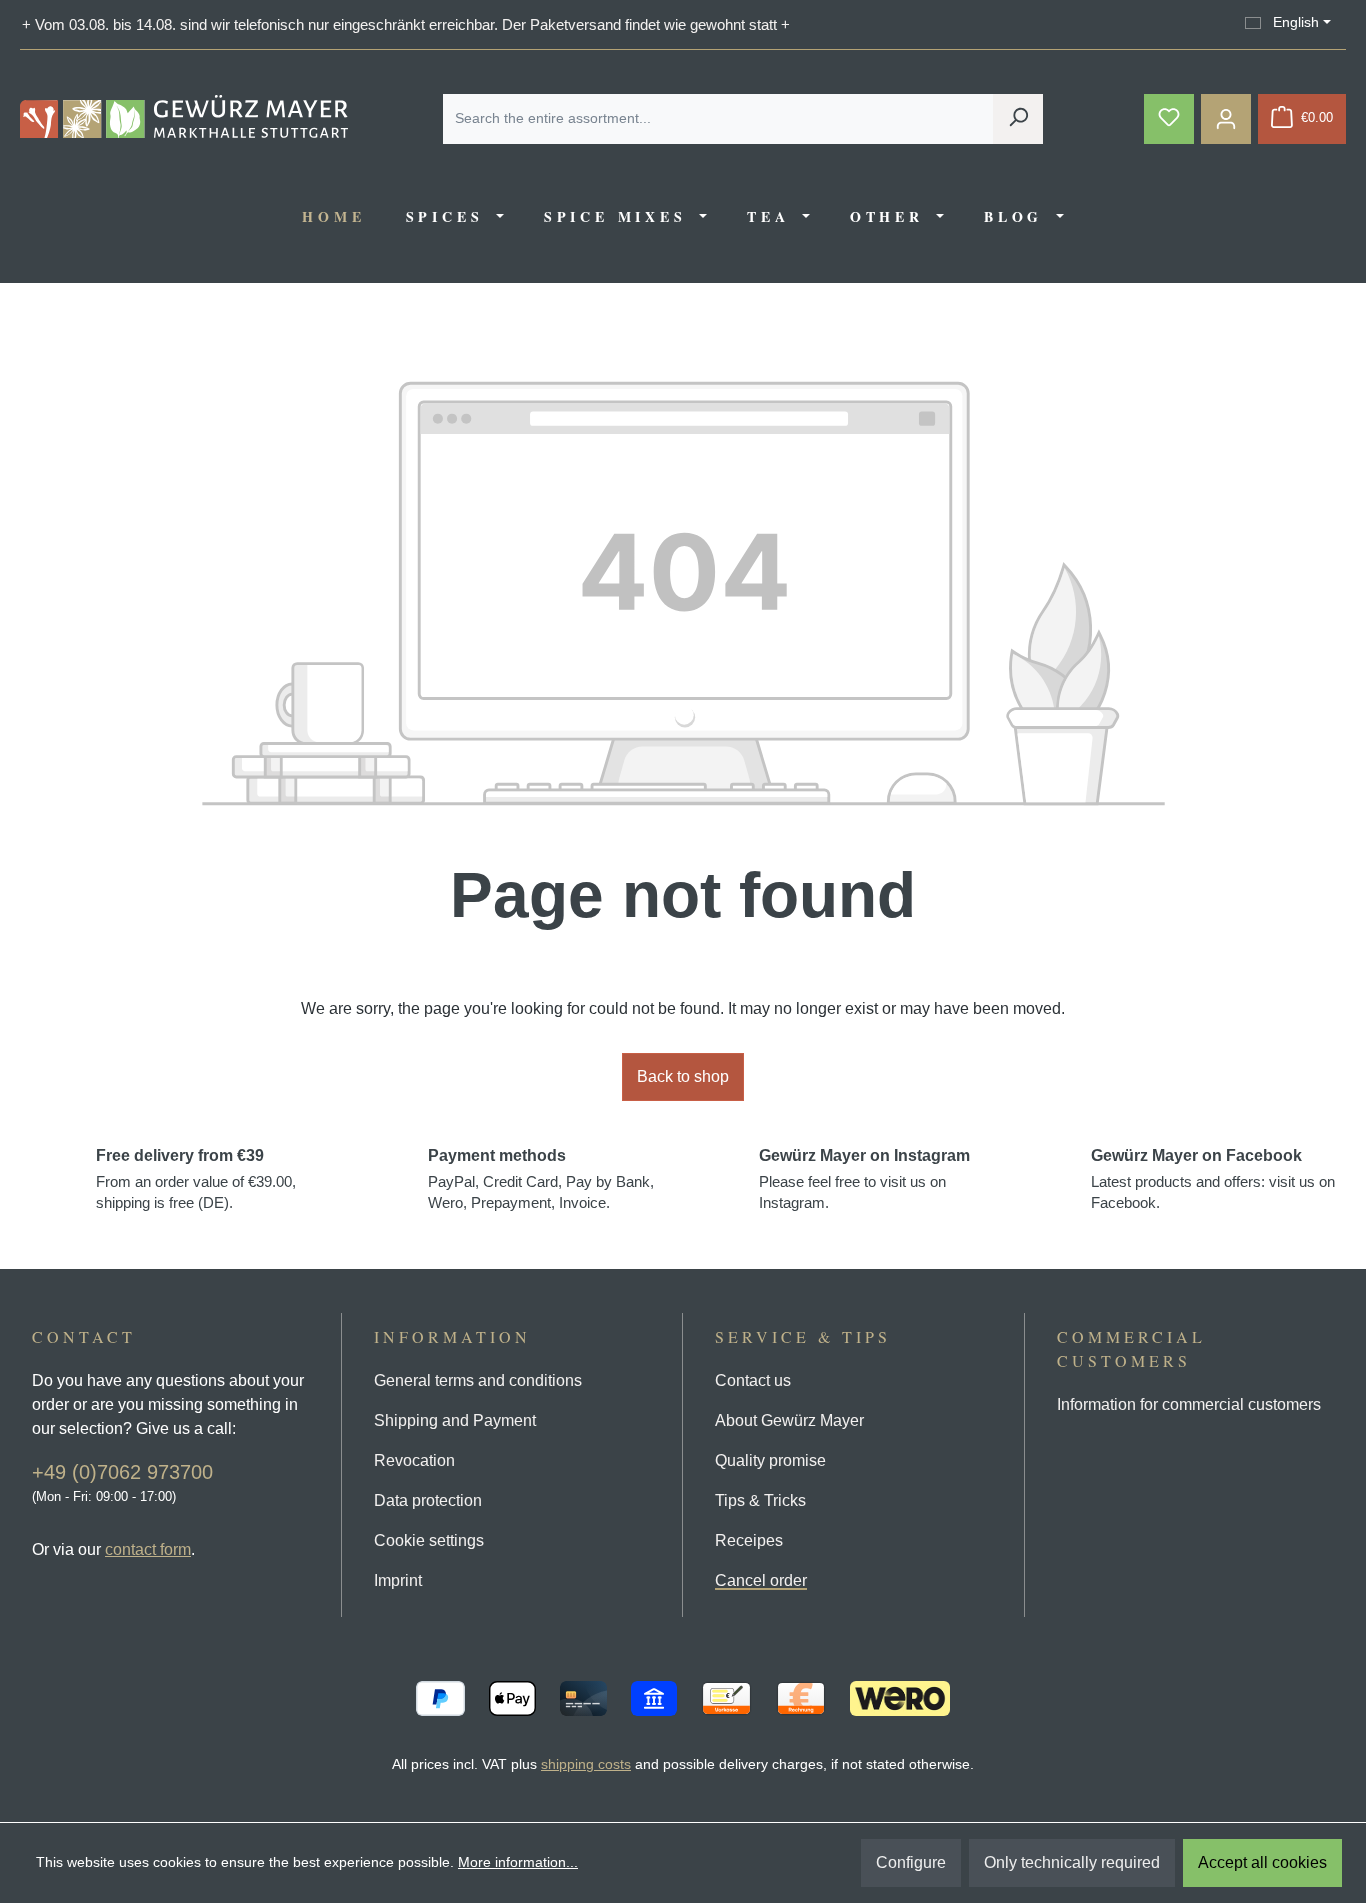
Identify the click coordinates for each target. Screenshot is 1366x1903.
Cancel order (761, 1580)
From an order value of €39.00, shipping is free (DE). (196, 1179)
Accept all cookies (1262, 1862)
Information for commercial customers (1189, 1404)
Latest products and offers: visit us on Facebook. (1213, 1179)
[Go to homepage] (184, 116)
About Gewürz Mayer (789, 1420)
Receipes (749, 1540)
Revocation (414, 1460)
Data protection (428, 1500)
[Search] (1018, 119)
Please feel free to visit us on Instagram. (864, 1179)
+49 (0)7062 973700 (122, 1472)
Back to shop (683, 1076)
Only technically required (1072, 1862)
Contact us (753, 1380)
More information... (518, 1862)
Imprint (398, 1580)
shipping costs (586, 1764)
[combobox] (718, 119)
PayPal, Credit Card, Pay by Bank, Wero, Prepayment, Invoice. (541, 1179)
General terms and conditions (478, 1380)
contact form (148, 1549)
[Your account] (1226, 119)
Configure (911, 1862)
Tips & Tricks (760, 1500)
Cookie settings (429, 1540)
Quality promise (770, 1460)
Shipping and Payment (455, 1420)
